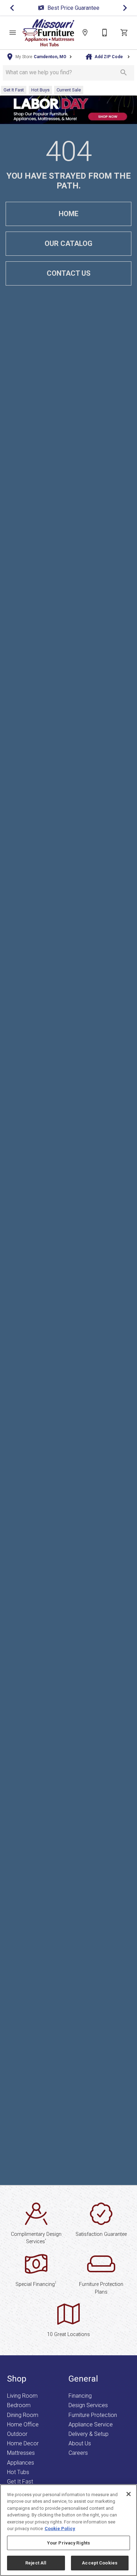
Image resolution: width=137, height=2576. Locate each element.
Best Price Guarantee (35, 8)
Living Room (22, 2396)
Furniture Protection (93, 2415)
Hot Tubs (18, 2472)
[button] (13, 33)
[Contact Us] (105, 33)
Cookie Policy (60, 2529)
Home (68, 214)
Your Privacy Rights (68, 2543)
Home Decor (23, 2443)
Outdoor (17, 2434)
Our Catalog (68, 243)
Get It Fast (20, 2482)
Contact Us (69, 273)
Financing (80, 2396)
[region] (68, 2530)
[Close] (129, 2494)
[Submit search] (124, 73)
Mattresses (21, 2453)
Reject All (36, 2563)
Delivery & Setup (89, 2434)
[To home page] (48, 33)
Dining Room (23, 2415)
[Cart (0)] (124, 33)
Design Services (88, 2405)
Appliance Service (91, 2424)
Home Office (23, 2424)
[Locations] (85, 33)
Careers (78, 2453)
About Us (80, 2443)
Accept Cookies (100, 2563)
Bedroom (19, 2405)
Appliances (21, 2463)
